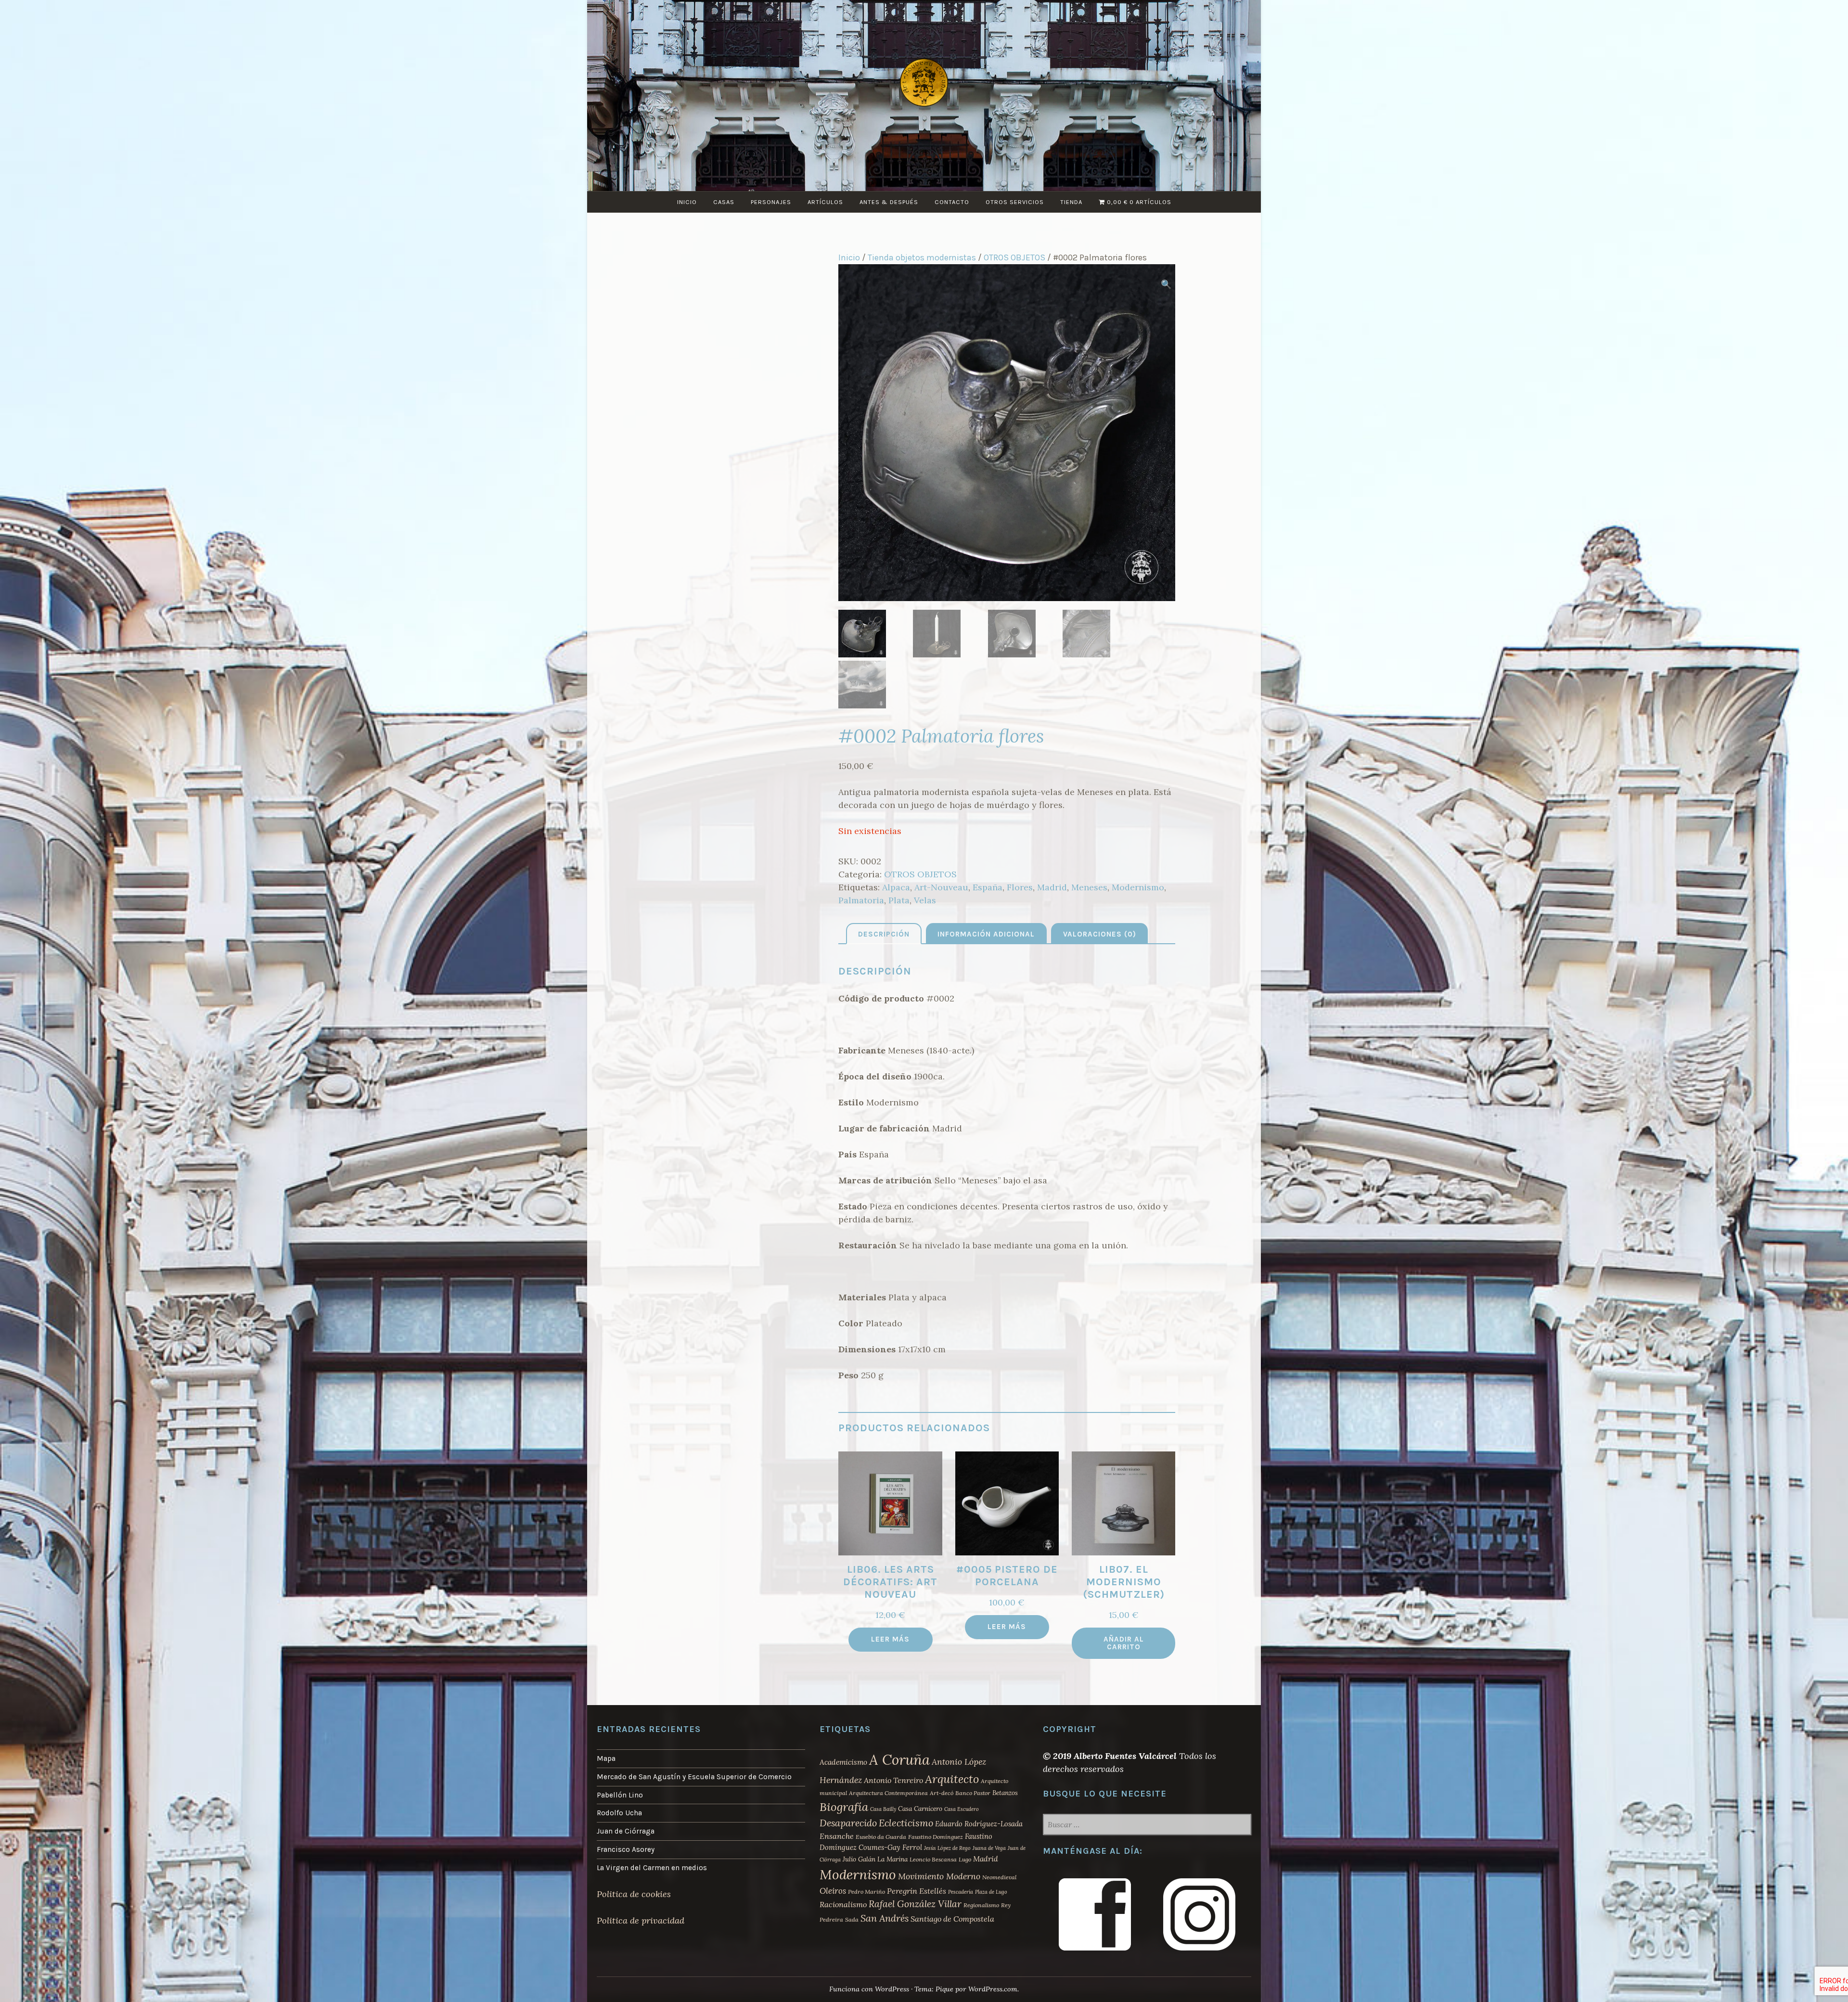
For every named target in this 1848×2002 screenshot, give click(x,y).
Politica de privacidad (641, 1920)
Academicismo (843, 1762)
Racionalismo (843, 1904)
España (988, 887)
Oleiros (833, 1891)
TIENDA (1071, 202)
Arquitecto (952, 1779)
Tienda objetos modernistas (922, 257)
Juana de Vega (989, 1848)
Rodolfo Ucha (619, 1813)
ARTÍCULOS (825, 202)
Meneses (1089, 887)
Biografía (844, 1807)
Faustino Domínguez (936, 1837)
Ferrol (912, 1847)
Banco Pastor (973, 1793)
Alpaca (896, 887)
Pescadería (961, 1892)
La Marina (892, 1859)
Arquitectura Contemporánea (888, 1793)
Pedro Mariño (866, 1892)
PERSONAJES (771, 202)
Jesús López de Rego (947, 1848)
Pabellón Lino (620, 1795)
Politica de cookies (634, 1894)
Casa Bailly (883, 1809)
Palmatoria (861, 900)
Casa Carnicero (920, 1809)
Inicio (849, 257)
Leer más (890, 1639)
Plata (899, 900)
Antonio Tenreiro (893, 1780)
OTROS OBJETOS (1014, 257)
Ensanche (837, 1836)
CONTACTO (952, 202)
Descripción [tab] (884, 934)
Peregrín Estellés (917, 1891)
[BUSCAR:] (1147, 1825)
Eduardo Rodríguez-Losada (979, 1824)
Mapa (606, 1758)
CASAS (724, 202)
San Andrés (885, 1918)
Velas (925, 900)
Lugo (965, 1859)
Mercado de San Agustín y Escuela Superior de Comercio (694, 1777)
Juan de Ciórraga (626, 1831)
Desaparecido (848, 1823)
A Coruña (899, 1759)
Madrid (1052, 887)
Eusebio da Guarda (881, 1837)
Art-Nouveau (941, 887)
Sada (852, 1919)
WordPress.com (993, 1989)
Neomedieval (999, 1877)
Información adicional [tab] (986, 934)
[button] (1166, 284)
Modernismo (1138, 887)
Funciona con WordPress (869, 1989)
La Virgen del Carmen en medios (652, 1868)
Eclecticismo (906, 1823)
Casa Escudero (962, 1809)
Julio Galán (859, 1859)
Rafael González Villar (915, 1904)
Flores (1020, 887)
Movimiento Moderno (939, 1876)
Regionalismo (981, 1905)
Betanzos (1005, 1793)
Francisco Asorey (626, 1849)
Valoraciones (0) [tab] (1100, 934)
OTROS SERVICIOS (1015, 202)
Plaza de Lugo (991, 1892)
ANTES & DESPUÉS (889, 202)
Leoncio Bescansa (933, 1859)
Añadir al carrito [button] (1124, 1643)
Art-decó (942, 1793)
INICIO (687, 202)
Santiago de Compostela (952, 1919)
